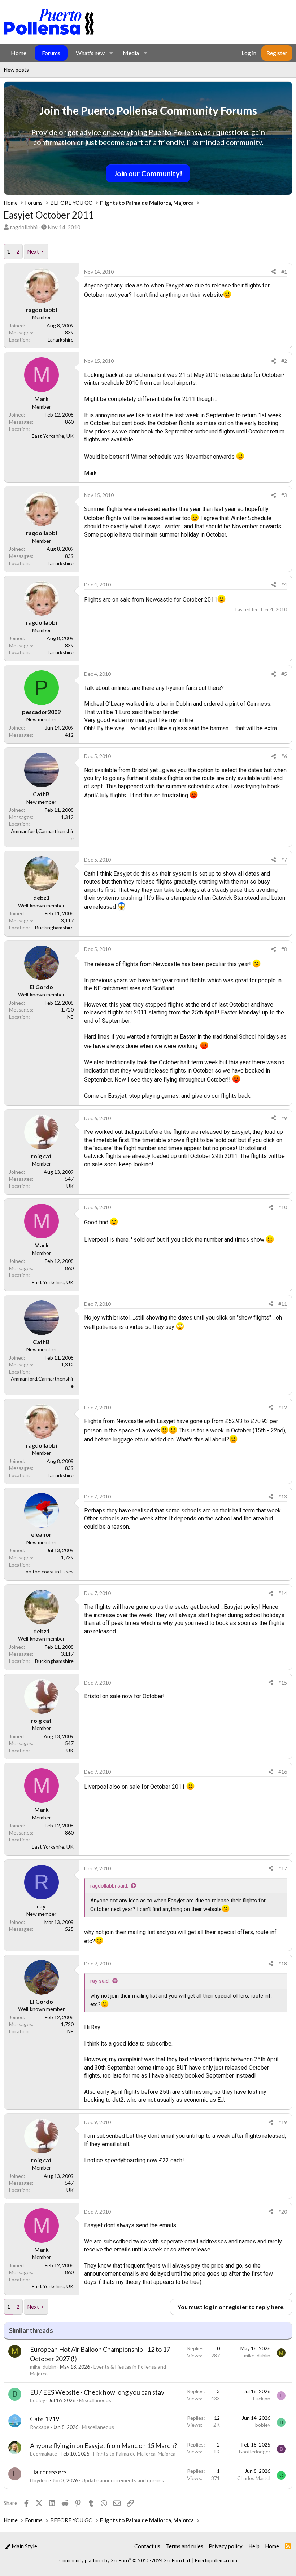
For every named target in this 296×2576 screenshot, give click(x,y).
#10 (283, 1207)
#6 (284, 756)
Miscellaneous (95, 2400)
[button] (111, 53)
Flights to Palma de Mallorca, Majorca (134, 2454)
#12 (283, 1407)
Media (131, 53)
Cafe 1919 (45, 2419)
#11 (283, 1304)
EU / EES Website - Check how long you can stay (97, 2392)
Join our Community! (148, 173)
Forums (51, 53)
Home (19, 53)
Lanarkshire (61, 340)
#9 (284, 1118)
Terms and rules (185, 2546)
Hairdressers (48, 2472)
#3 (284, 495)
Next (33, 251)
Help (254, 2546)
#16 (283, 1772)
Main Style (24, 2546)
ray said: (100, 1981)
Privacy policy (226, 2546)
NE (70, 1017)
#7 (284, 860)
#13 (283, 1496)
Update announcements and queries (123, 2480)
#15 (283, 1683)
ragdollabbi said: (109, 1886)
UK (70, 1186)
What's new (90, 53)
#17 (283, 1868)
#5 (284, 674)
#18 (283, 1963)
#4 (284, 584)
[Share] (274, 272)
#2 (284, 361)
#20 (283, 2212)
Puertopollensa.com (216, 2560)
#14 (283, 1593)
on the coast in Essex (50, 1571)
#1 (284, 272)
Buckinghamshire (54, 927)
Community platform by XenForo (125, 2560)
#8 (284, 949)
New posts (16, 70)
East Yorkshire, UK (53, 436)
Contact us (147, 2546)
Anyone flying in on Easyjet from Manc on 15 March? (103, 2445)
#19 (283, 2122)
